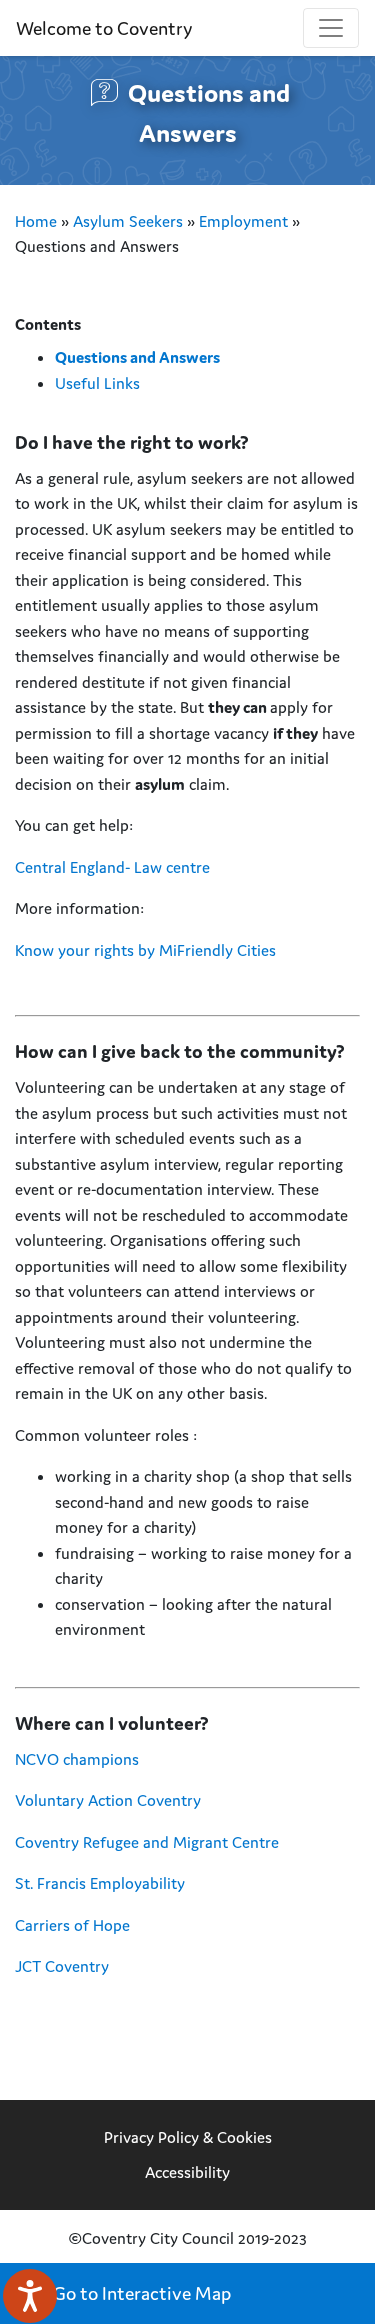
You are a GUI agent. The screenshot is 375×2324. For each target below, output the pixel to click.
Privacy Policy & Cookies (188, 2137)
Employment (243, 221)
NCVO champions (79, 1759)
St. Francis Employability (100, 1883)
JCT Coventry (62, 1966)
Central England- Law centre (114, 867)
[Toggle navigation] (331, 28)
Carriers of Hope (74, 1925)
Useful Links (97, 383)
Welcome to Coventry (104, 28)
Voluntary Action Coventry (108, 1800)
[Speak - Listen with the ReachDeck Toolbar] (30, 2296)
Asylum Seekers (128, 221)
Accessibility (187, 2172)
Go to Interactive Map (140, 2293)
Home (36, 221)
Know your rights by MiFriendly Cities (147, 950)
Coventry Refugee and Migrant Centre (147, 1842)
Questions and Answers (137, 357)
